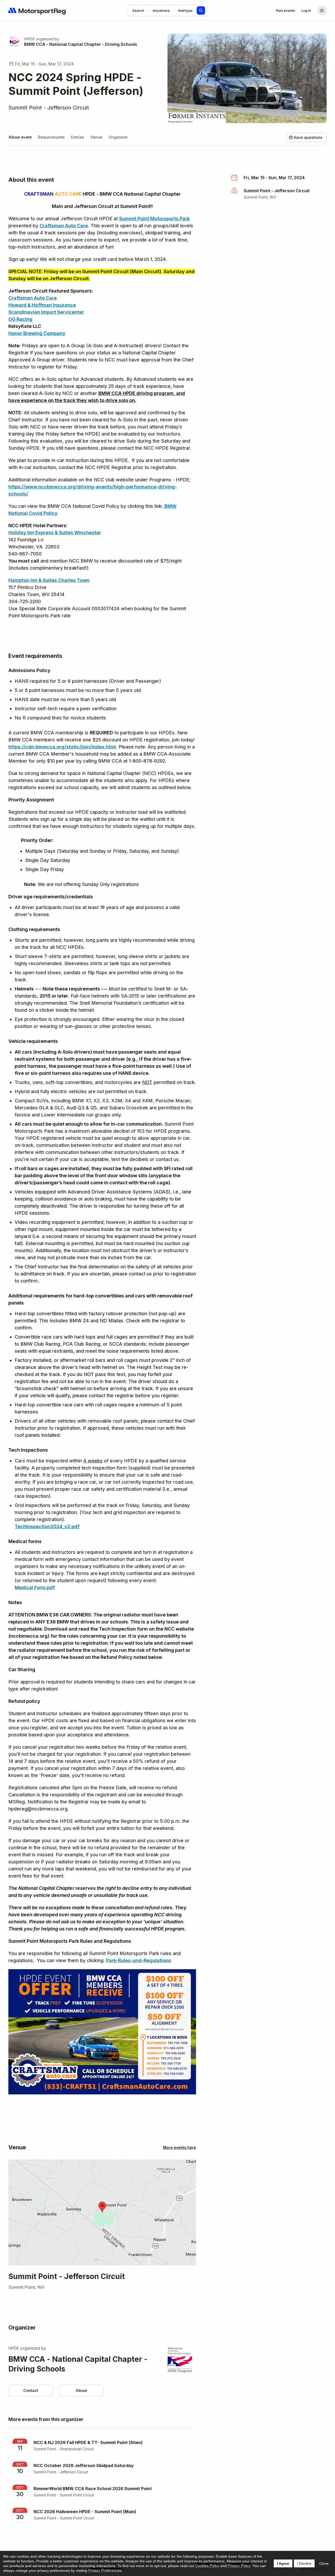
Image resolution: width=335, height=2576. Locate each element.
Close (324, 2563)
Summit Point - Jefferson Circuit (49, 108)
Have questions (308, 137)
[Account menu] (322, 10)
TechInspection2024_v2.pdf (47, 1526)
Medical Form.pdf (35, 1587)
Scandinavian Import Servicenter (46, 312)
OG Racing (20, 319)
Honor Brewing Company (37, 333)
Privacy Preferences (105, 2570)
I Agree (283, 2563)
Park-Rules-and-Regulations (139, 1960)
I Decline (304, 2563)
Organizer (118, 137)
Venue (96, 137)
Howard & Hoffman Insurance (42, 305)
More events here (180, 2147)
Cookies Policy (207, 2566)
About (81, 2390)
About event (20, 137)
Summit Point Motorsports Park (154, 219)
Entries (77, 137)
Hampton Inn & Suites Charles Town (49, 580)
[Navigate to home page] (37, 10)
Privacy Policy (239, 2566)
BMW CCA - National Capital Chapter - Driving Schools (81, 44)
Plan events (285, 10)
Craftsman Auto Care (64, 226)
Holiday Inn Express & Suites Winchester (55, 533)
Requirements (51, 137)
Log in (306, 10)
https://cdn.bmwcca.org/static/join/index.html (62, 747)
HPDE (29, 39)
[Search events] (201, 10)
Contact (31, 2390)
